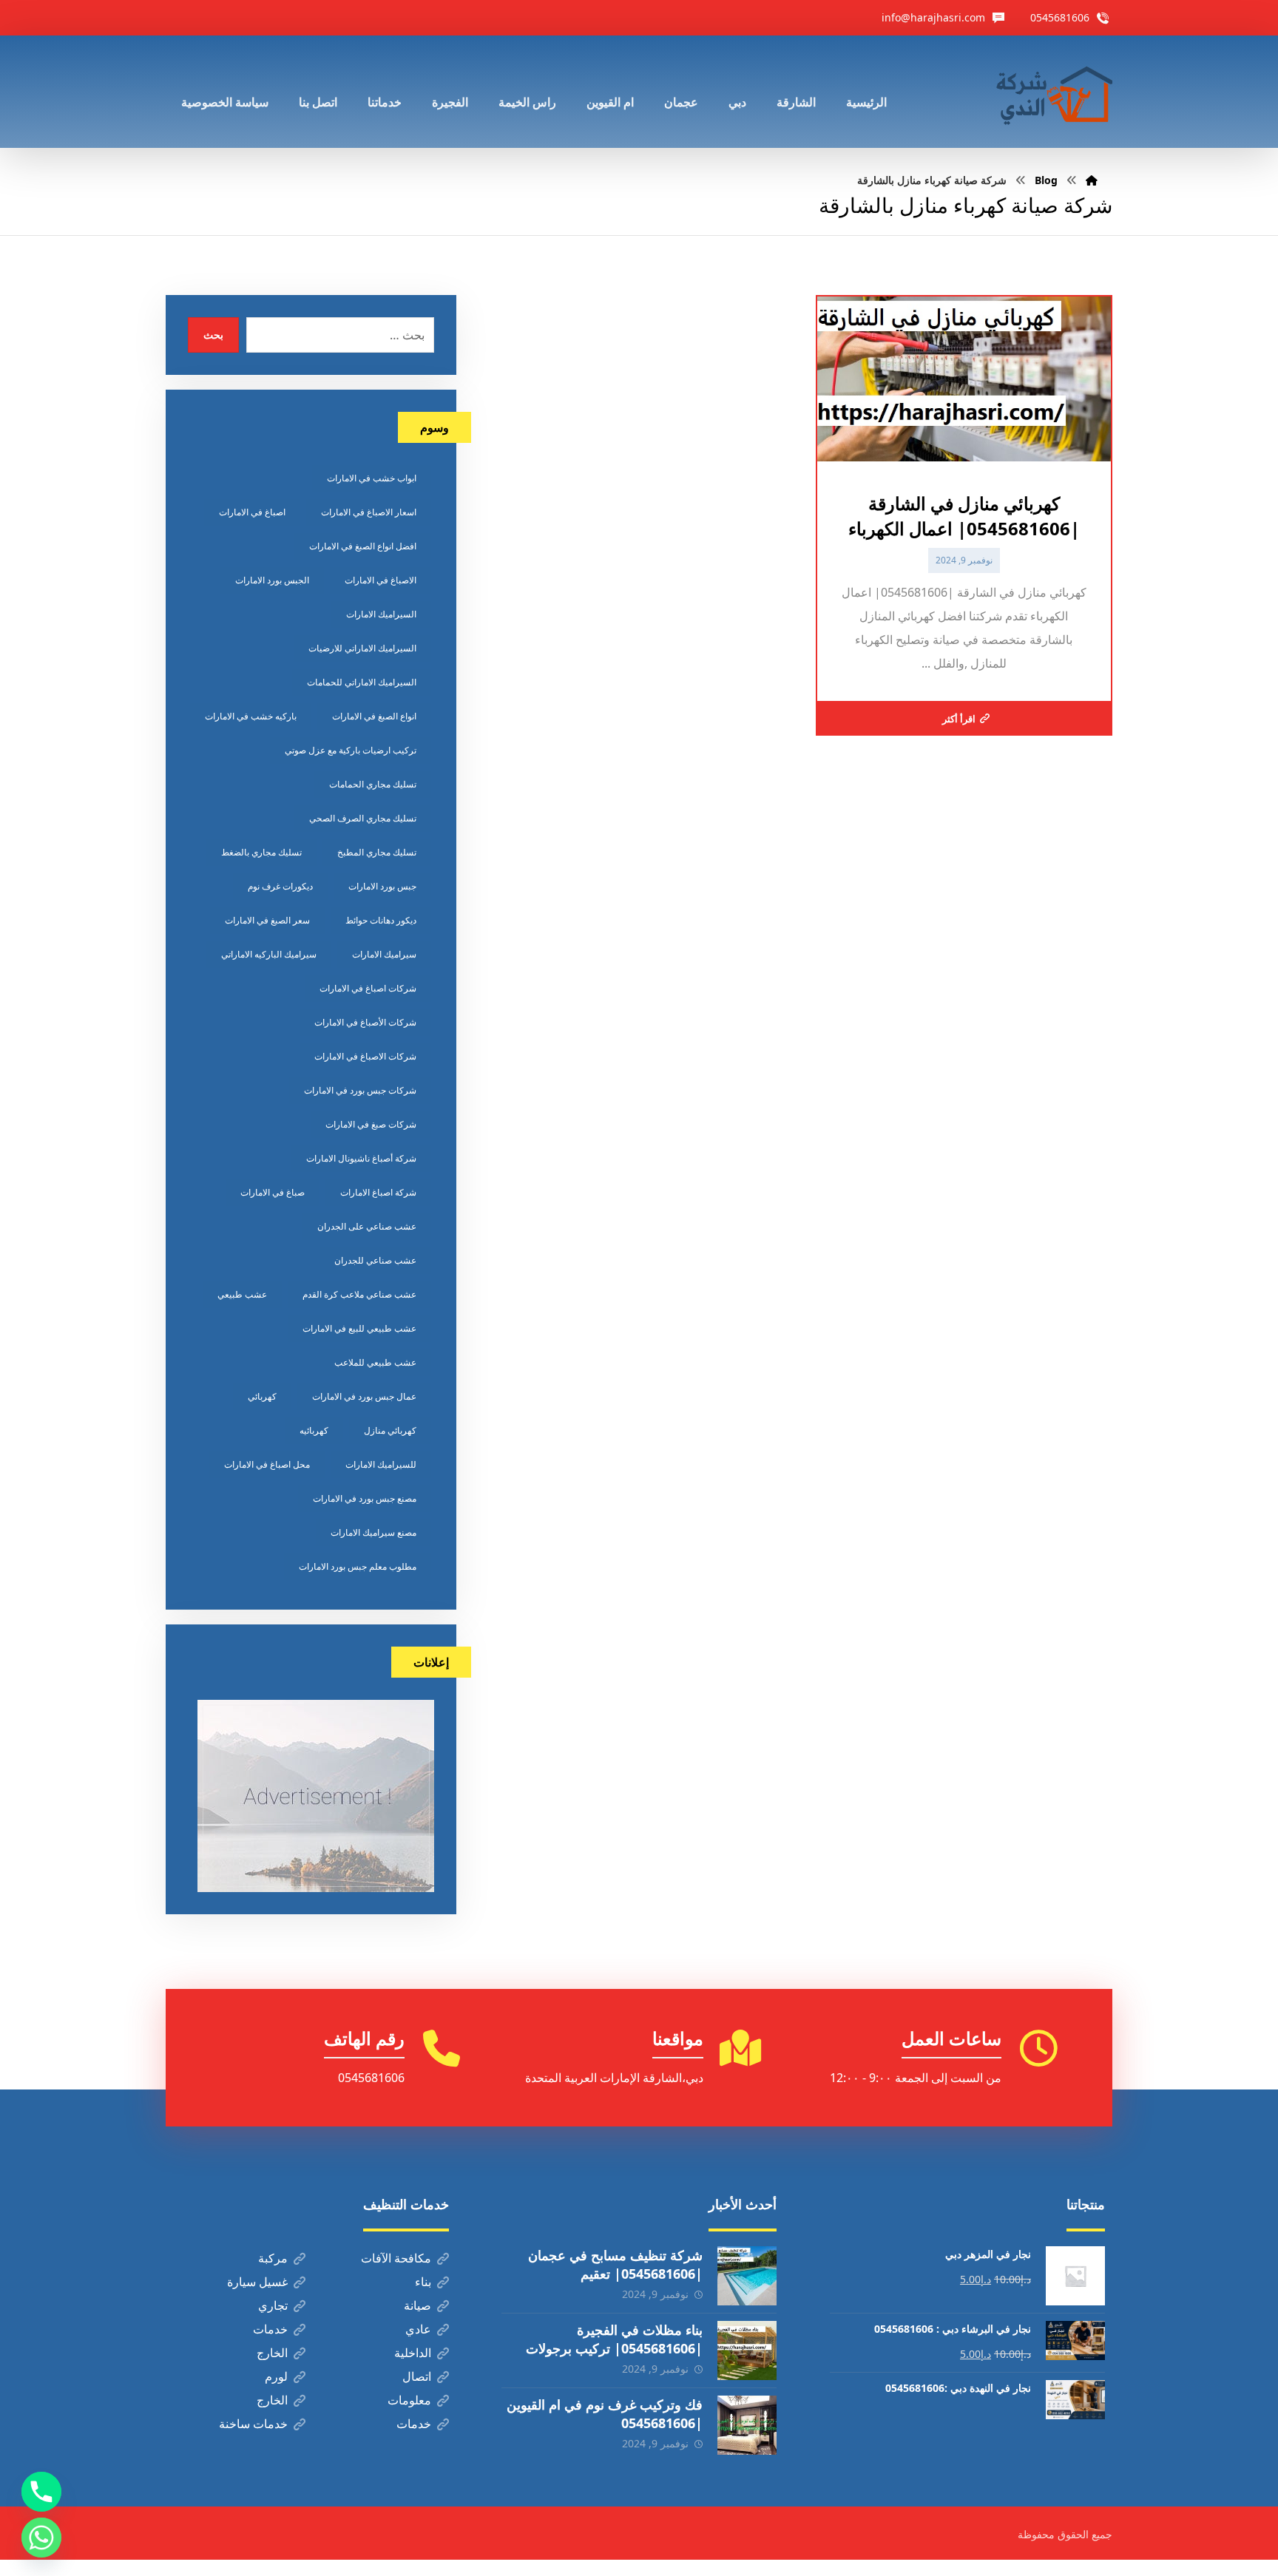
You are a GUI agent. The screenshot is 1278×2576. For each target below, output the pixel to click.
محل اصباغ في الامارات (267, 1464)
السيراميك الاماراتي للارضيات (362, 648)
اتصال (417, 2376)
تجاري (273, 2305)
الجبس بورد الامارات (272, 580)
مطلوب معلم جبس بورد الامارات (358, 1566)
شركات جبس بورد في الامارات (360, 1090)
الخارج (272, 2353)
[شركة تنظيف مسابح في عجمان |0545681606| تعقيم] (747, 2276)
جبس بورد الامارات (382, 886)
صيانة (417, 2305)
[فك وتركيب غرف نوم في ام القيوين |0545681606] (747, 2425)
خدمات (270, 2329)
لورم (276, 2376)
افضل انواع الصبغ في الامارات (363, 546)
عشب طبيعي (242, 1294)
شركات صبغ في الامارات (371, 1124)
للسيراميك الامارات (381, 1464)
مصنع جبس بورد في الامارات (365, 1498)
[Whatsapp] (41, 2538)
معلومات (409, 2400)
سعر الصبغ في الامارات (267, 920)
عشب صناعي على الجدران (367, 1226)
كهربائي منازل (390, 1430)
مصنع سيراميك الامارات (373, 1532)
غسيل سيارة (257, 2282)
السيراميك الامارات (381, 614)
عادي (418, 2329)
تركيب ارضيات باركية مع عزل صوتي (351, 750)
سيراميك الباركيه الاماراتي (269, 954)
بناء (423, 2282)
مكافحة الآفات (396, 2258)
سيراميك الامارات (384, 954)
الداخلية (413, 2353)
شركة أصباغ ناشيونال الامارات (361, 1158)
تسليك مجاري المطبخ (377, 852)
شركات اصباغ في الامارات (368, 988)
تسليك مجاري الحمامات (373, 784)
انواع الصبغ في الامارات (374, 716)
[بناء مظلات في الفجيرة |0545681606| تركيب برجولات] (747, 2350)
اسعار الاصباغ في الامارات (369, 512)
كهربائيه (314, 1430)
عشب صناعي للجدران (375, 1260)
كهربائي (262, 1396)
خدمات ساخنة (253, 2424)
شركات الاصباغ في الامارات (365, 1056)
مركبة (273, 2258)
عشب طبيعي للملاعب (375, 1362)
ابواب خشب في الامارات (372, 478)
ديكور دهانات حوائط (381, 920)
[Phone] (41, 2492)
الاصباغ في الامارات (381, 580)
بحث (213, 335)
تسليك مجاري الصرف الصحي (363, 818)
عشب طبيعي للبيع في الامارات (359, 1328)
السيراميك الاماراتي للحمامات (362, 682)
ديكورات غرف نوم (280, 886)
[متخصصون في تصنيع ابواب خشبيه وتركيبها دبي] (1051, 92)
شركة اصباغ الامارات (378, 1192)
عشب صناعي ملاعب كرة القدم (359, 1294)
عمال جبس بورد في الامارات (364, 1396)
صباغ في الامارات (273, 1192)
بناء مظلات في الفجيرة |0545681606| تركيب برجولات (614, 2339)
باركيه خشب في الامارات (251, 716)
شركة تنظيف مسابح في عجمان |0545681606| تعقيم (615, 2264)
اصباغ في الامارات (252, 512)
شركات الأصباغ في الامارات (365, 1022)
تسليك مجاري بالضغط (261, 852)
